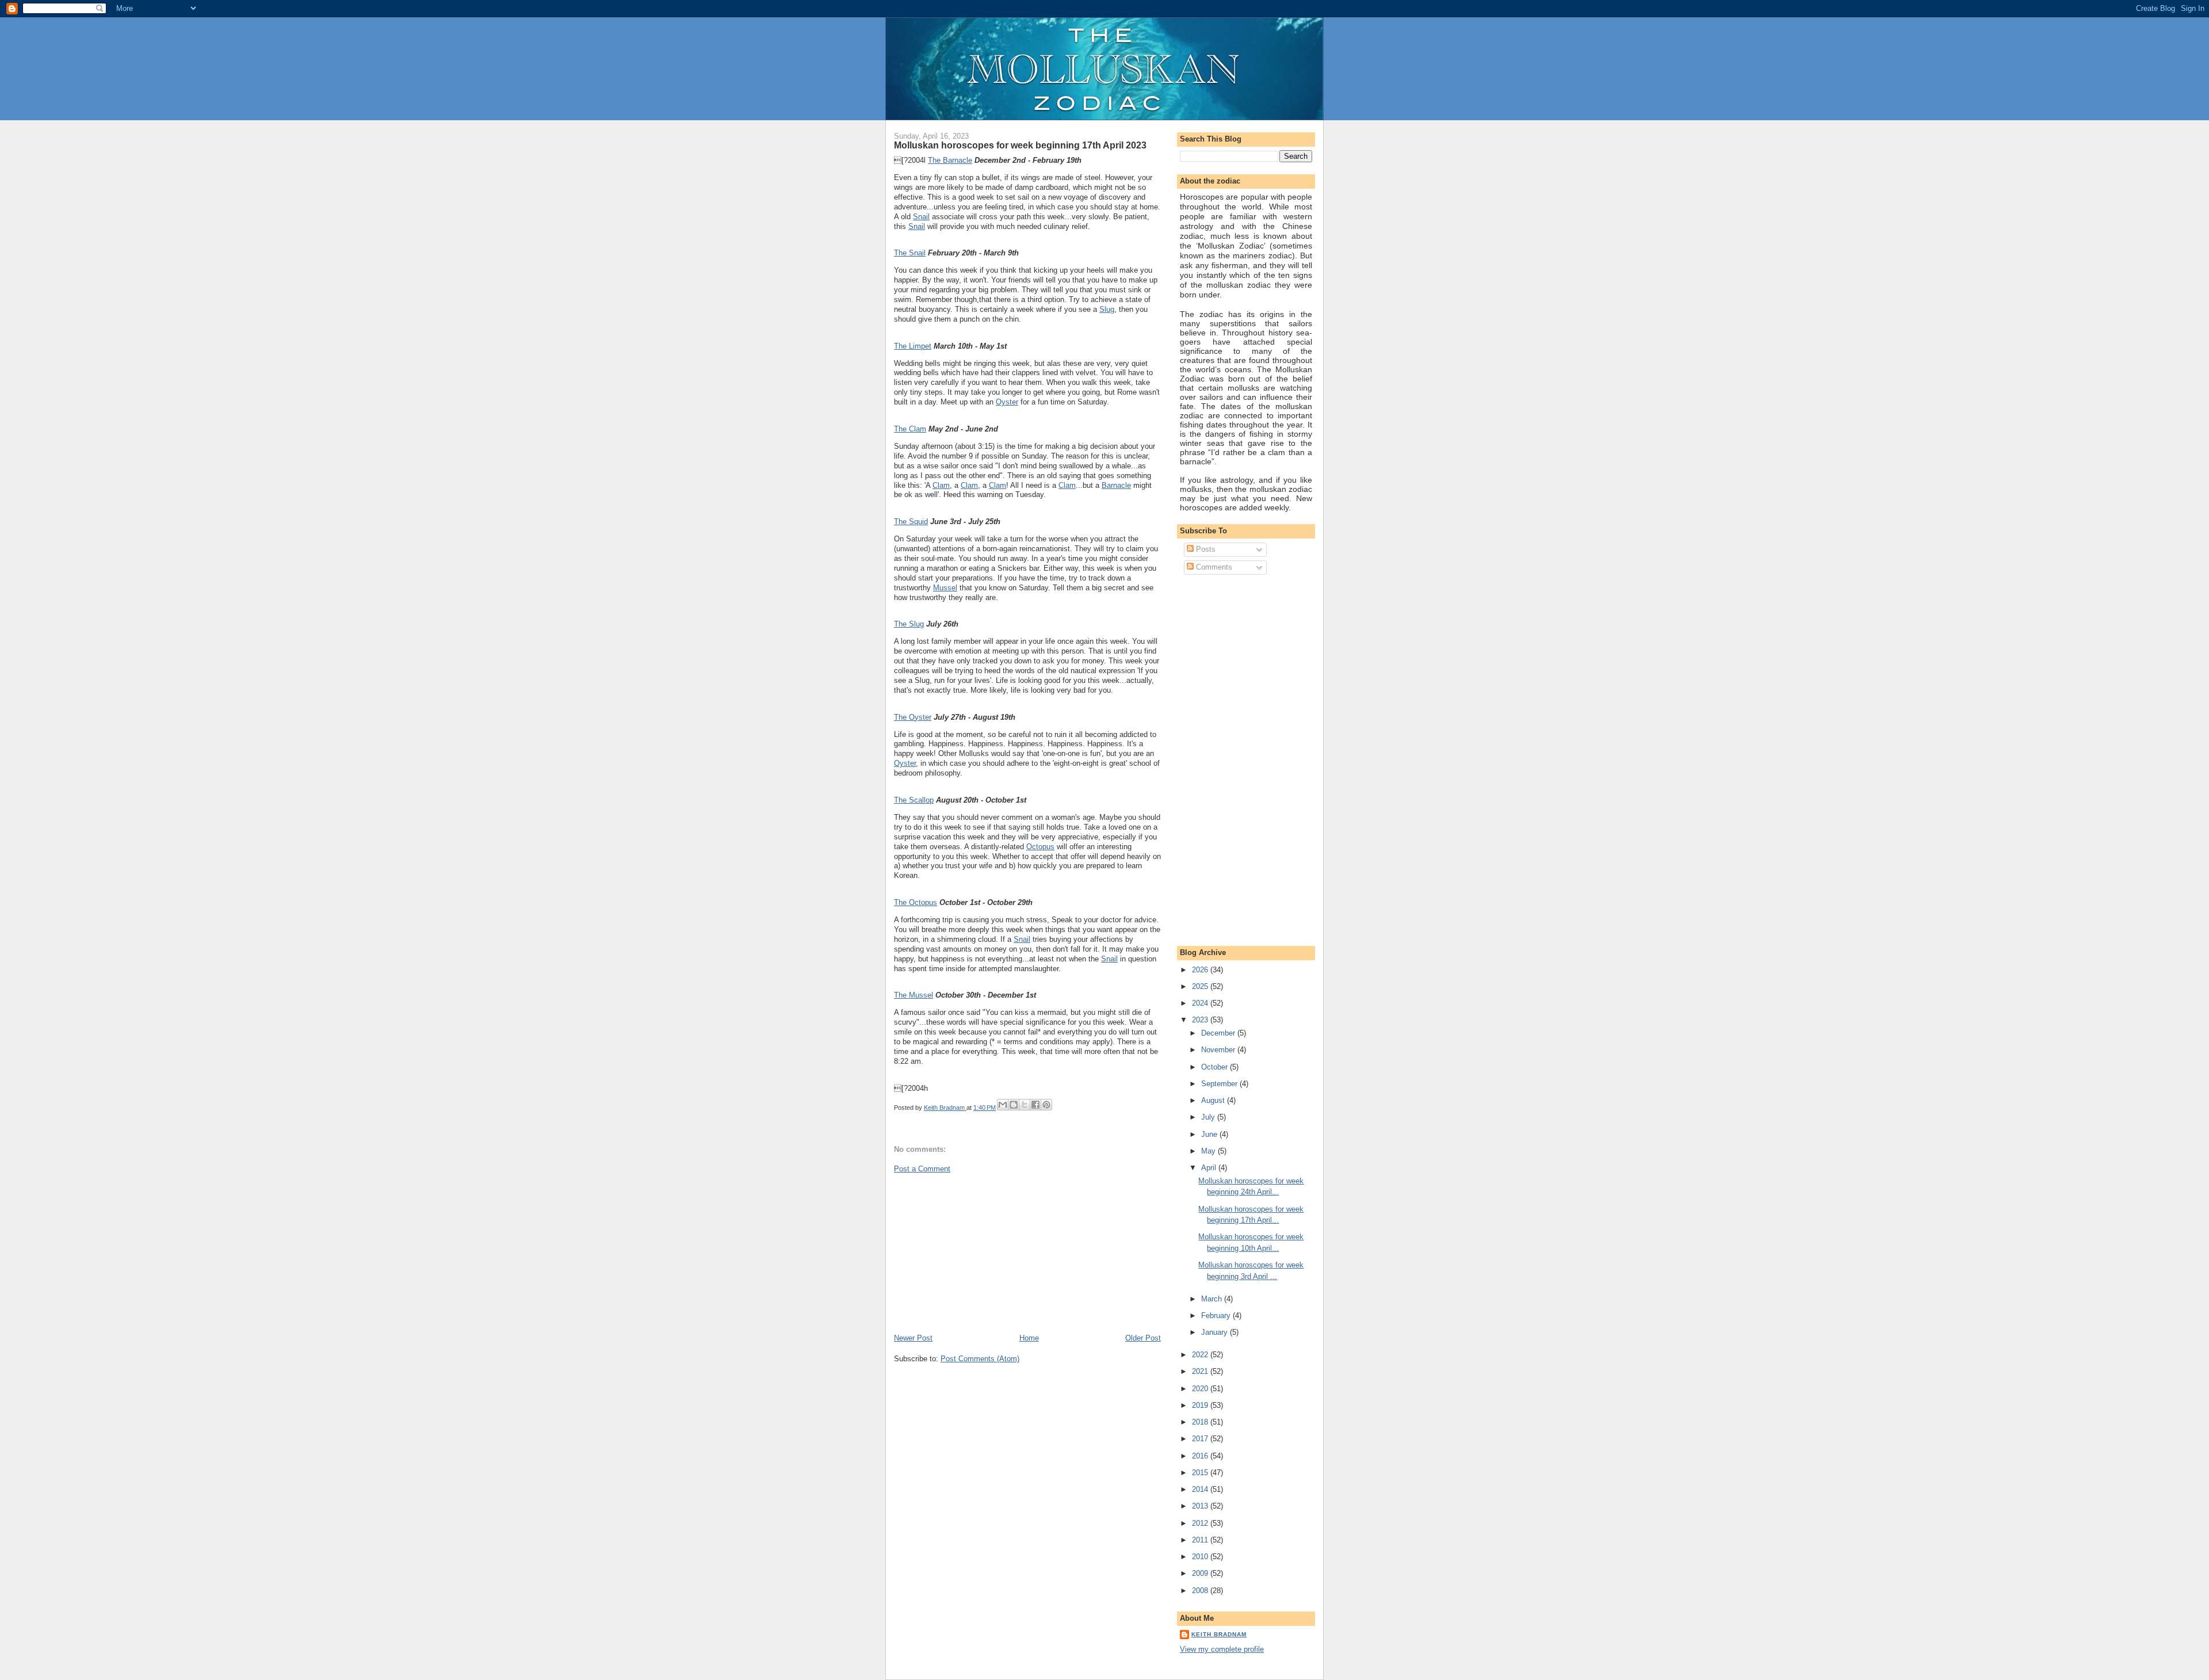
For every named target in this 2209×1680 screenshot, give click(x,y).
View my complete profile (1222, 1649)
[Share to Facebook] (1035, 1105)
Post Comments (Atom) (980, 1359)
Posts (1205, 549)
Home (1029, 1338)
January (1216, 1332)
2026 (1201, 970)
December (1219, 1033)
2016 (1201, 1456)
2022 (1201, 1355)
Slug (1107, 309)
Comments (1213, 567)
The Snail (910, 253)
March (1213, 1299)
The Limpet (913, 346)
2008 (1201, 1591)
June (1210, 1134)
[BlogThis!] (1014, 1105)
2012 (1201, 1523)
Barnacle (1116, 485)
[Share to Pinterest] (1046, 1105)
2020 (1201, 1389)
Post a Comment (922, 1169)
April (1210, 1168)
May (1209, 1151)
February (1217, 1316)
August (1214, 1100)
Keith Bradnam (1219, 1634)
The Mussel (914, 995)
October (1216, 1067)
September (1220, 1084)
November (1219, 1050)
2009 (1201, 1573)
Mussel (945, 588)
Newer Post (913, 1338)
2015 (1201, 1473)
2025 (1201, 986)
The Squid (911, 522)
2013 (1201, 1506)
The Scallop (914, 800)
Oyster (1007, 402)
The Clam (910, 429)
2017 (1201, 1439)
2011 (1201, 1540)
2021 (1201, 1371)
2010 (1201, 1557)
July (1209, 1117)
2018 (1201, 1422)
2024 (1201, 1003)
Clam (941, 485)
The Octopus (916, 902)
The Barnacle (950, 160)
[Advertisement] (980, 1253)
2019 (1201, 1405)
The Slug (909, 624)
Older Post (1143, 1338)
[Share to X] (1025, 1105)
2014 (1201, 1489)
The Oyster (913, 717)
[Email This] (1003, 1105)
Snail (921, 217)
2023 (1201, 1020)
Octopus (1040, 847)
